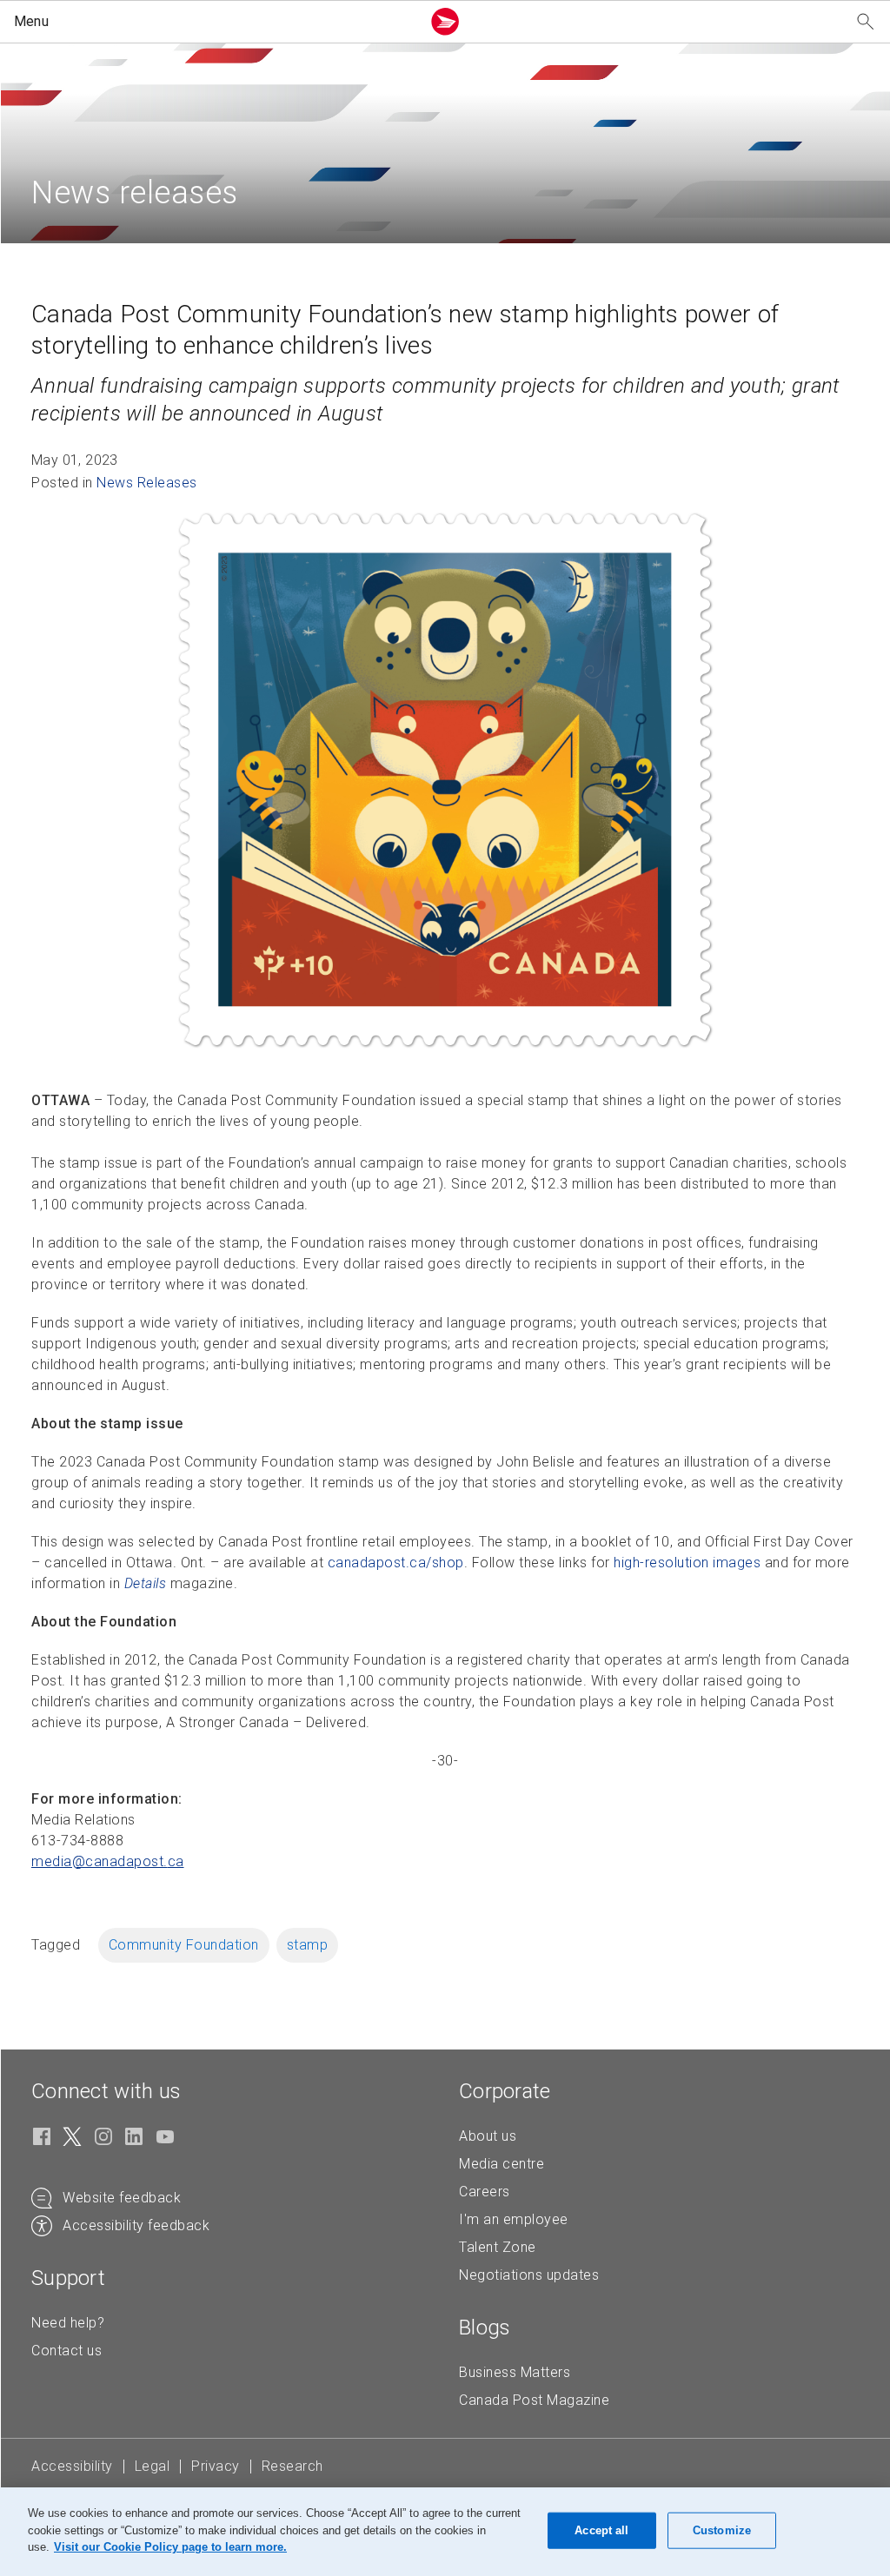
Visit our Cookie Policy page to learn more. (170, 2547)
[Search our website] (866, 22)
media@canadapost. (108, 1861)
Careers (485, 2192)
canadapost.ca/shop (396, 1563)
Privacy (216, 2466)
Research (292, 2466)
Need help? (68, 2323)
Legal (153, 2466)
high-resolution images (687, 1563)
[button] (214, 22)
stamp (308, 1945)
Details (146, 1583)
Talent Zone (498, 2247)
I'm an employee (514, 2219)
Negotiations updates (529, 2275)
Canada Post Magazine (534, 2400)
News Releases (147, 483)
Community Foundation (184, 1945)
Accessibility (72, 2466)
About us (488, 2136)
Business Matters (515, 2372)
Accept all (601, 2530)
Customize (722, 2530)
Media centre (501, 2164)
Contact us (66, 2351)
